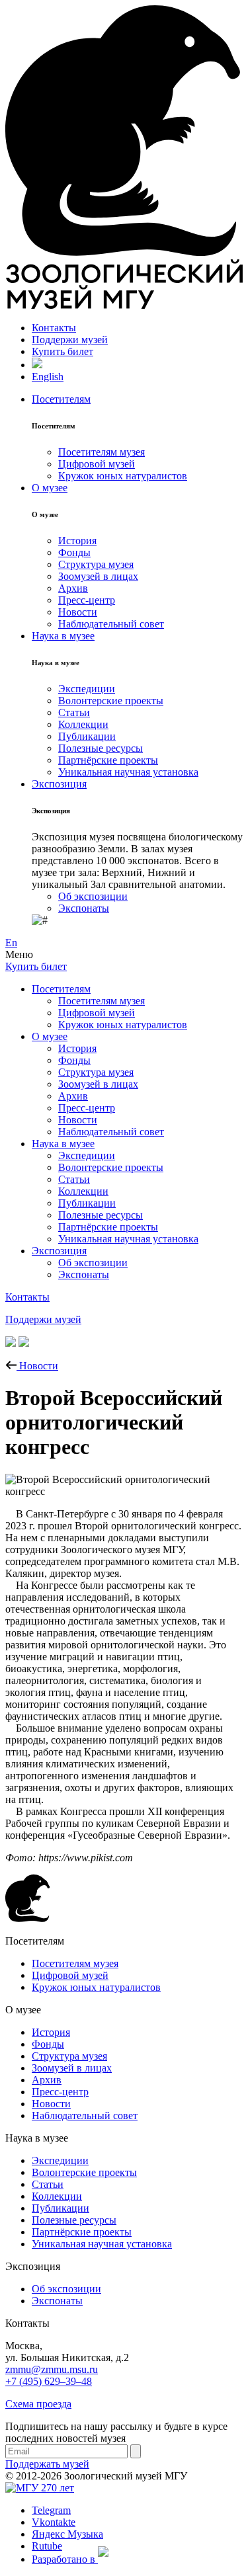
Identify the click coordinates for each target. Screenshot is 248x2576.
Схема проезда (38, 2404)
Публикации (87, 736)
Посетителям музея (102, 452)
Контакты (54, 328)
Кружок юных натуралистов (123, 476)
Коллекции (83, 724)
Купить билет (62, 351)
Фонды (74, 552)
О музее (50, 488)
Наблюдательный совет (111, 624)
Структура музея (96, 564)
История (77, 541)
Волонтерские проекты (111, 701)
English (48, 377)
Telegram (51, 2510)
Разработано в (65, 2559)
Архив (73, 588)
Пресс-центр (87, 600)
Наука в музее (63, 636)
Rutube (47, 2546)
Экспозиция (59, 784)
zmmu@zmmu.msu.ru (52, 2369)
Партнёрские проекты (108, 760)
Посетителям (61, 399)
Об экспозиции (93, 896)
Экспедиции (87, 689)
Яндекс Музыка (67, 2534)
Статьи (74, 712)
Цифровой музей (97, 464)
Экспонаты (84, 908)
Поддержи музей (70, 340)
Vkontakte (54, 2522)
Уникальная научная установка (128, 772)
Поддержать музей (47, 2464)
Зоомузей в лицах (98, 576)
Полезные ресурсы (101, 748)
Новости (78, 612)
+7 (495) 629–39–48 (49, 2381)
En (11, 943)
